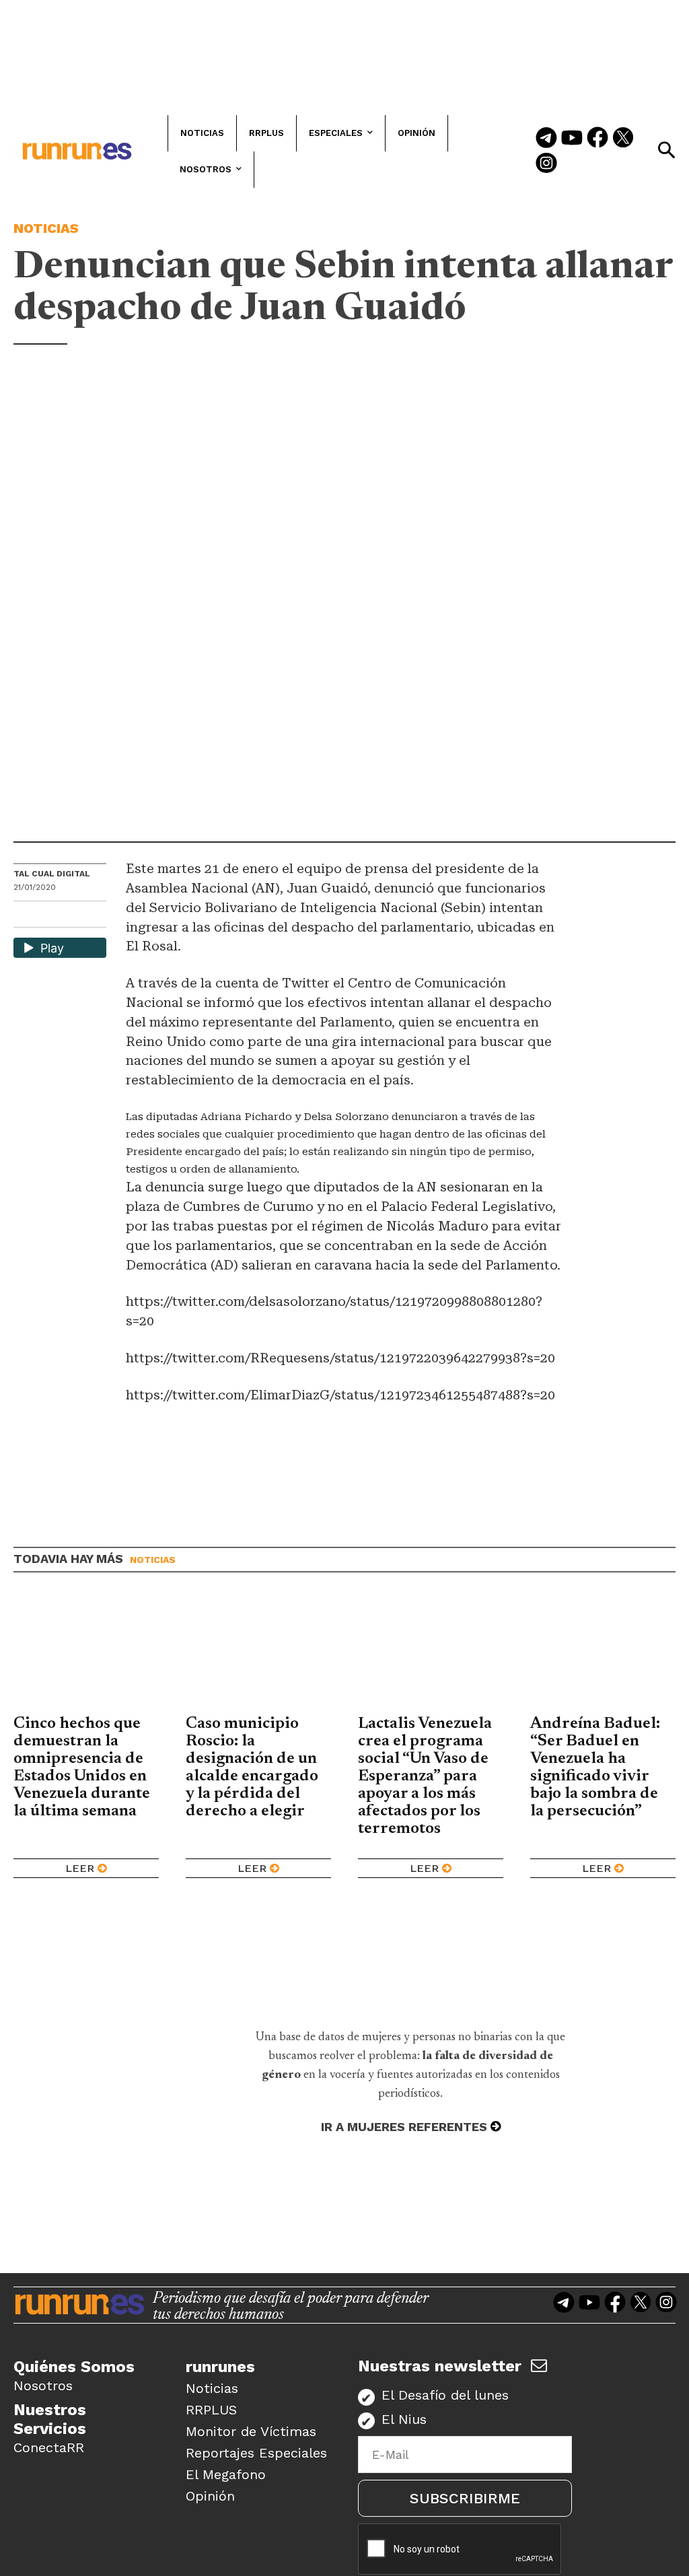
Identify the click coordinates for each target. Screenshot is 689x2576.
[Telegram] (546, 139)
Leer (80, 1868)
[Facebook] (597, 139)
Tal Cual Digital (52, 874)
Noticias (46, 228)
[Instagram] (546, 164)
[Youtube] (572, 139)
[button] (666, 150)
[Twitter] (623, 139)
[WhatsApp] (48, 916)
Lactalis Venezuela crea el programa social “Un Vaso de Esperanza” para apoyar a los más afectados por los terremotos (425, 1776)
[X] (94, 916)
